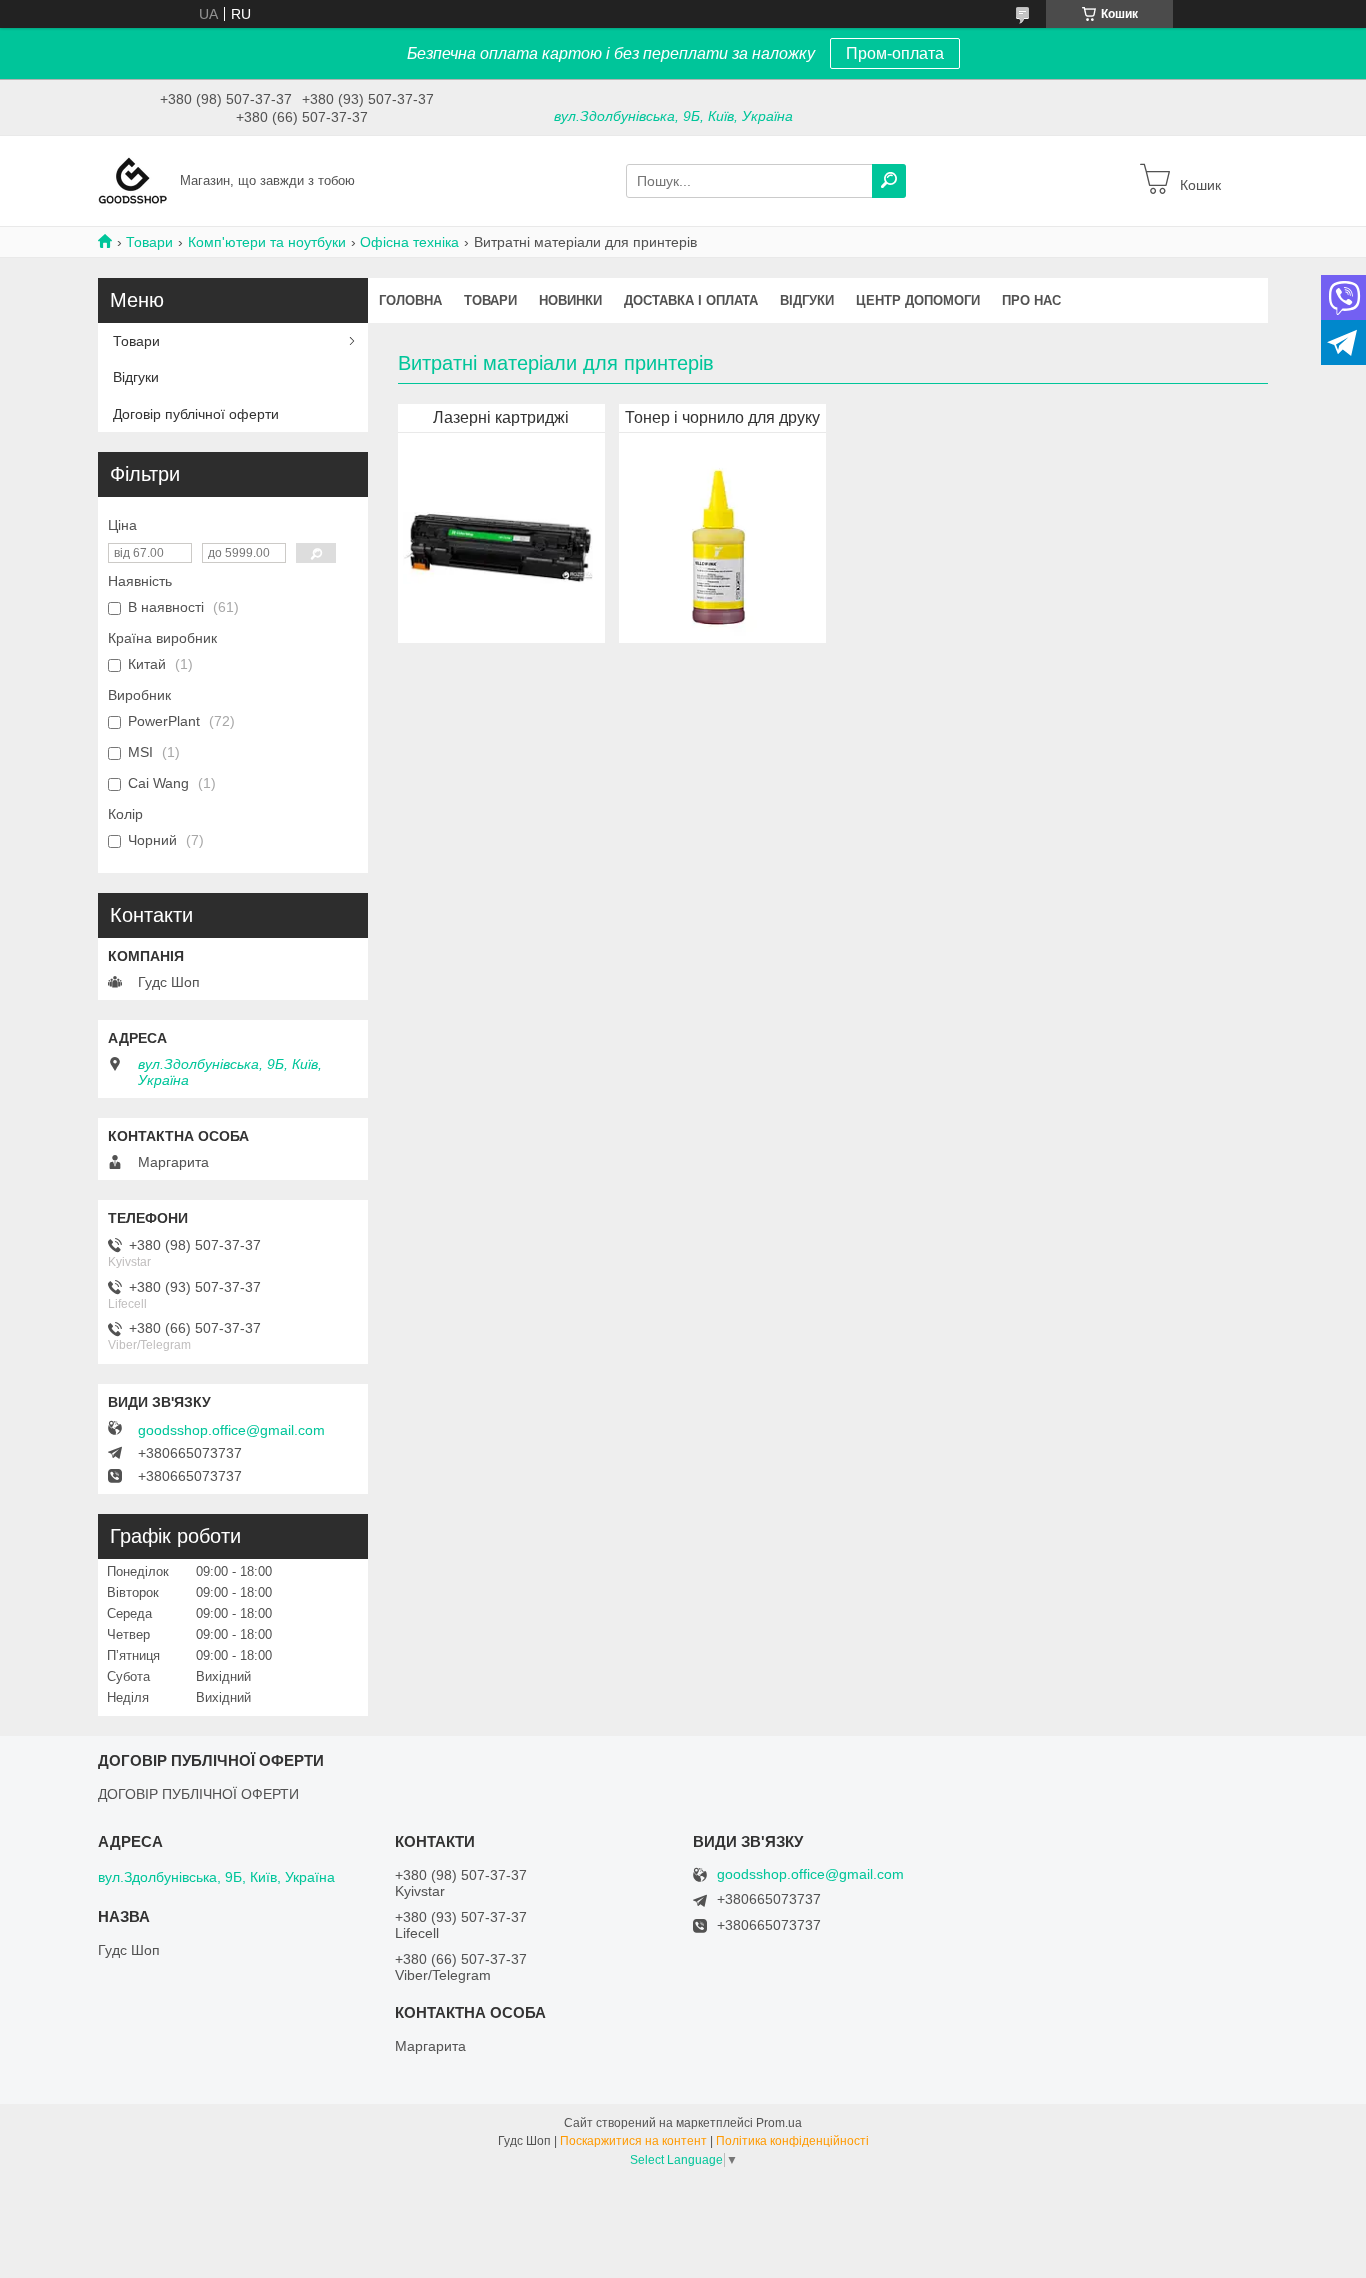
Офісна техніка (409, 242)
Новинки (570, 300)
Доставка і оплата (691, 300)
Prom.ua (779, 2123)
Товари (149, 242)
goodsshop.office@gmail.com (231, 1430)
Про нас (1031, 300)
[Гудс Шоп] (133, 180)
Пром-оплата (895, 53)
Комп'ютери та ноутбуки (267, 242)
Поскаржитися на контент (633, 2141)
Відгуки (807, 300)
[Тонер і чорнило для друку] (719, 543)
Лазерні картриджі (501, 417)
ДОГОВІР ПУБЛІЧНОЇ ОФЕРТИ (198, 1794)
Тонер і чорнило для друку (722, 417)
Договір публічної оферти (196, 414)
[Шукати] (889, 181)
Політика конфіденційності (792, 2141)
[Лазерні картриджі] (498, 543)
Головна (410, 300)
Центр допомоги (918, 300)
